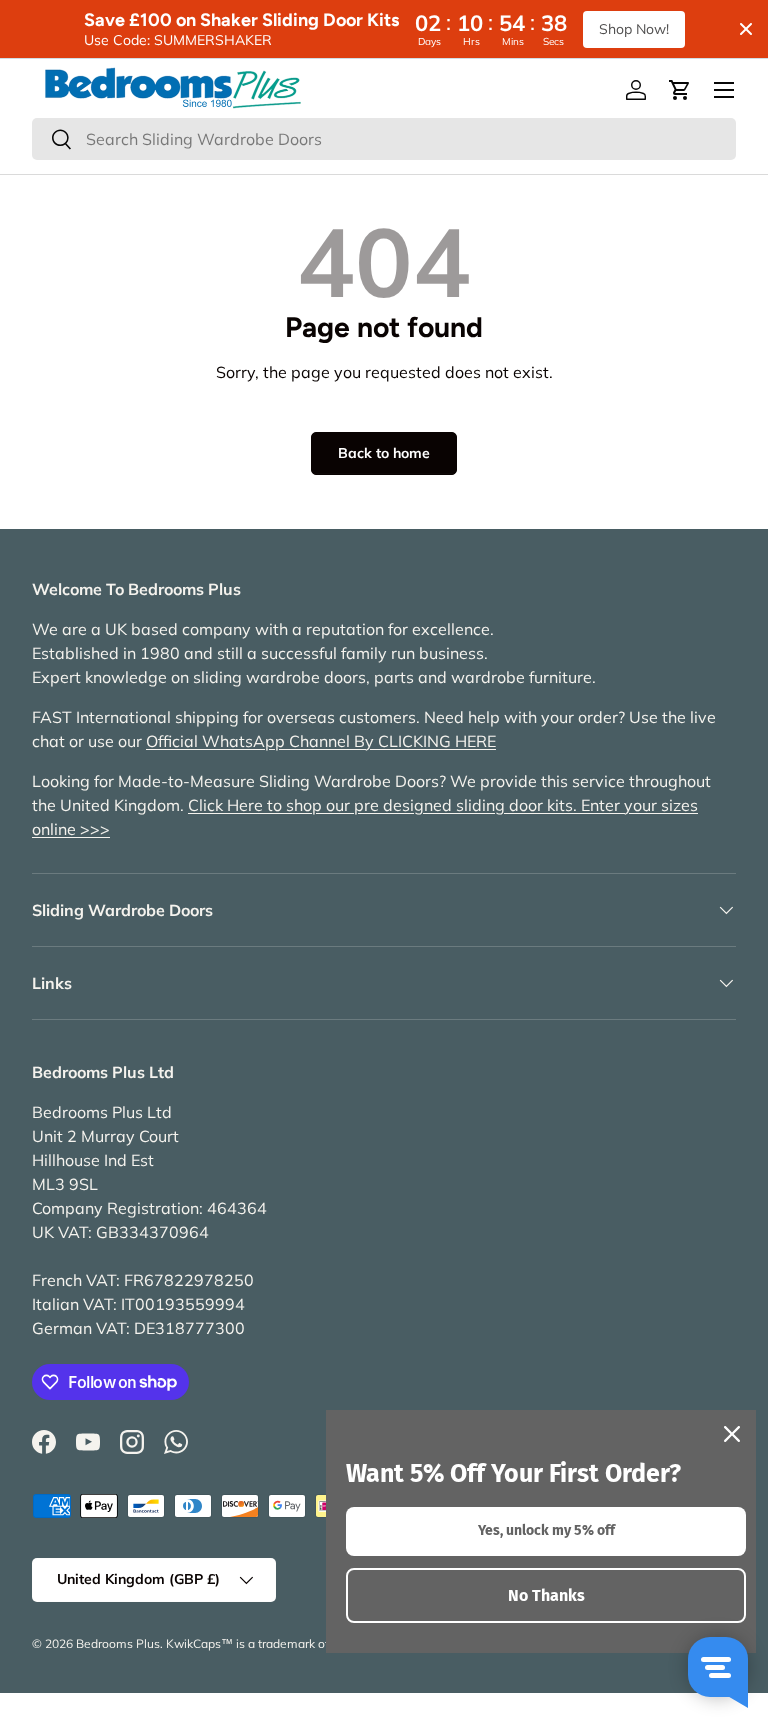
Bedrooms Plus (118, 1643)
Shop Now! (634, 29)
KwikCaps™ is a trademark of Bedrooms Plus (291, 1643)
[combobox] (384, 139)
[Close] (732, 1434)
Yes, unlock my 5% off (546, 1530)
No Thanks (546, 1595)
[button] (680, 90)
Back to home (384, 453)
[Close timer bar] (746, 29)
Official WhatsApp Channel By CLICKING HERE (321, 741)
